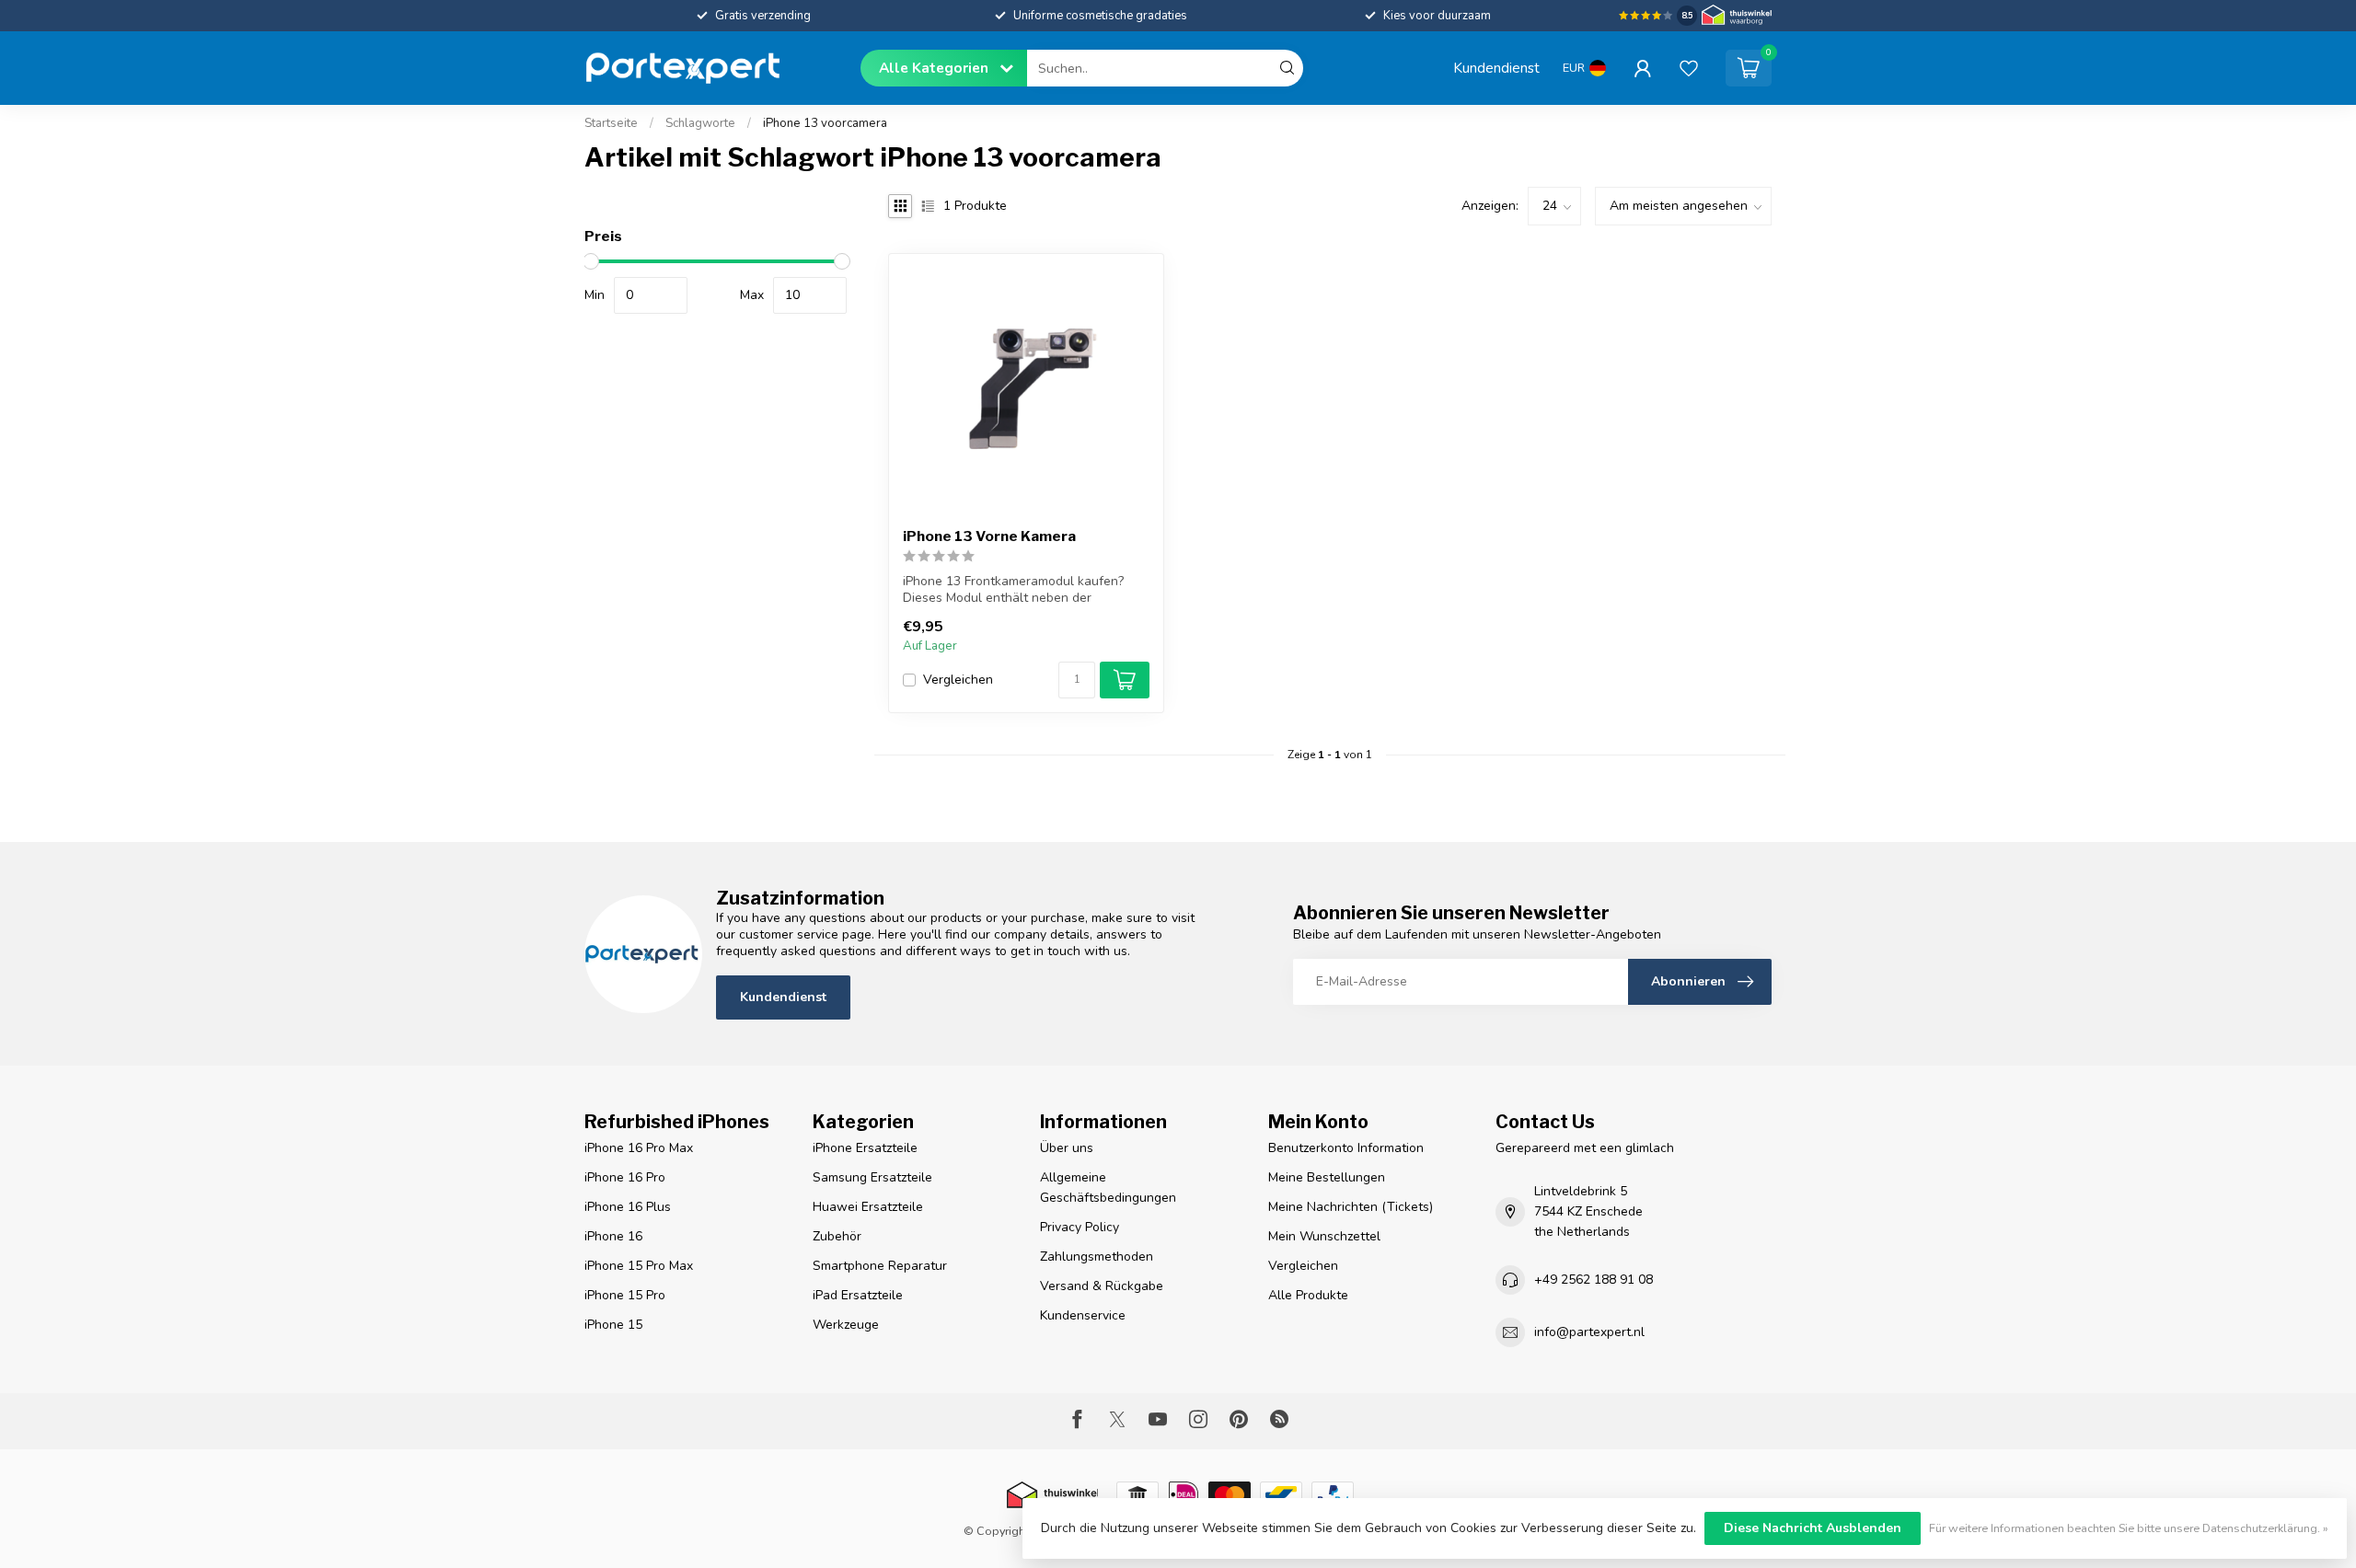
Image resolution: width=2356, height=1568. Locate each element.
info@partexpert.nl (1589, 1332)
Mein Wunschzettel (1324, 1236)
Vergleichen (958, 680)
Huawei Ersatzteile (868, 1207)
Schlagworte (700, 123)
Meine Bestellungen (1327, 1177)
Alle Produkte (1308, 1295)
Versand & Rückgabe (1102, 1286)
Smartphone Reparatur (880, 1266)
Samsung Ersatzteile (872, 1177)
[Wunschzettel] (1689, 68)
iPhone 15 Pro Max (639, 1266)
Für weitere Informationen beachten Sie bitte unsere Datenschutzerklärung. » (2129, 1528)
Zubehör (837, 1236)
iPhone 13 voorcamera (825, 123)
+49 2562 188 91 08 (1594, 1280)
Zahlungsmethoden (1097, 1257)
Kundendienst (1496, 68)
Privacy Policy (1080, 1227)
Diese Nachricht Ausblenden (1813, 1528)
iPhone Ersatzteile (865, 1148)
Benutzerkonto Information (1346, 1148)
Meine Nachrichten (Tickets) (1351, 1207)
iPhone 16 (613, 1236)
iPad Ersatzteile (858, 1295)
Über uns (1067, 1148)
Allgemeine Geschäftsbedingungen (1108, 1188)
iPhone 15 (613, 1325)
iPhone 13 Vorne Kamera (989, 536)
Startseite (611, 123)
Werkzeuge (846, 1325)
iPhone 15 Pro (625, 1295)
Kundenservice (1083, 1315)
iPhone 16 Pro (625, 1177)
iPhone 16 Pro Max (639, 1148)
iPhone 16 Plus (628, 1207)
